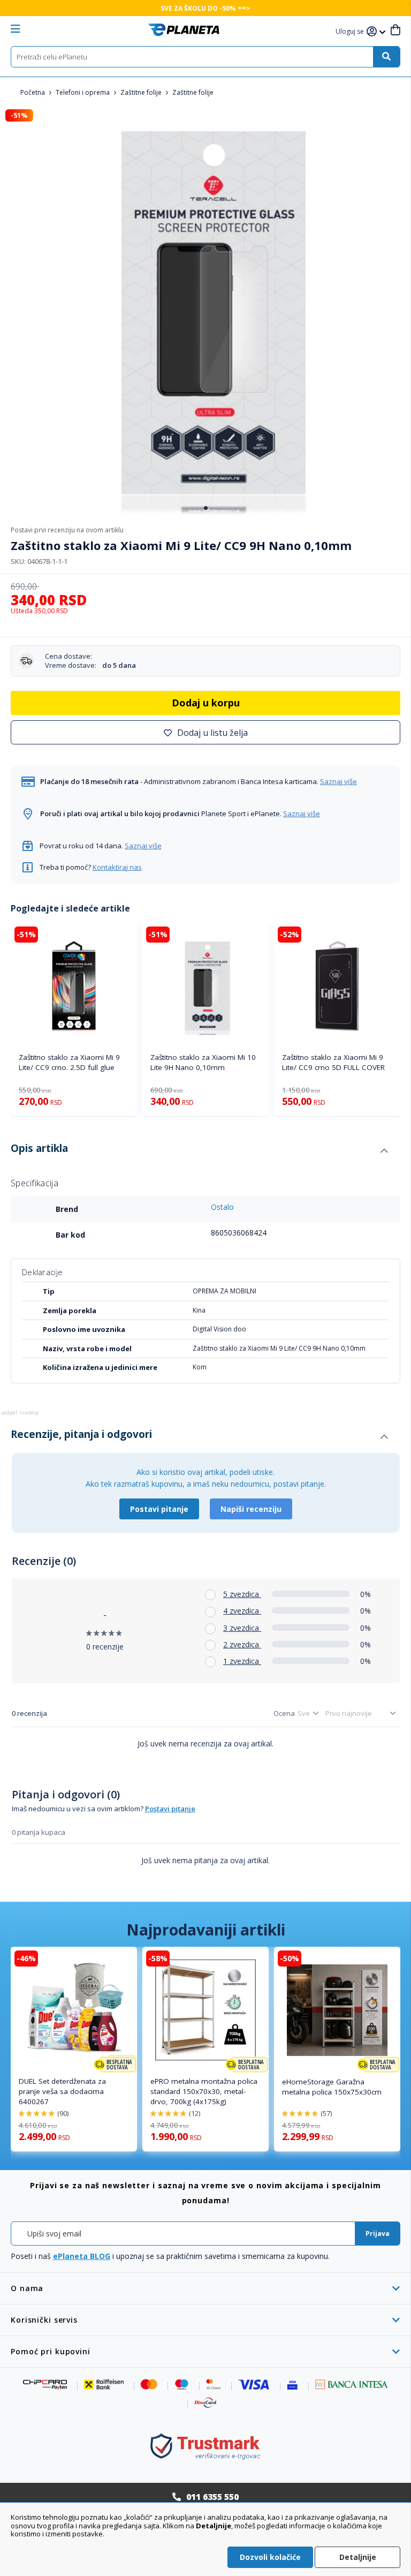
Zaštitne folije (142, 92)
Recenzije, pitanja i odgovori (81, 1434)
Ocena (284, 1713)
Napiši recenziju (251, 1509)
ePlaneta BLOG (82, 2256)
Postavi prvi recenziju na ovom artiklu (67, 530)
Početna (33, 92)
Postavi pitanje (159, 1509)
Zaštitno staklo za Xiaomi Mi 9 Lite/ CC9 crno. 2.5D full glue (69, 1062)
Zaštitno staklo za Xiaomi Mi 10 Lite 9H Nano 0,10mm (203, 1062)
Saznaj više (338, 781)
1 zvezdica (242, 1661)
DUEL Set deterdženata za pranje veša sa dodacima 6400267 (62, 2091)
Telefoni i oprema (83, 92)
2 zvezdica (242, 1644)
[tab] (199, 1151)
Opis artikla (39, 1148)
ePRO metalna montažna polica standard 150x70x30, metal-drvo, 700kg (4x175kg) (204, 2091)
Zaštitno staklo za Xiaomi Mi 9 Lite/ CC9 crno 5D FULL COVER (333, 1062)
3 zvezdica (242, 1628)
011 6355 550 (212, 2497)
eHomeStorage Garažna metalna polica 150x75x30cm (332, 2087)
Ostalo (222, 1207)
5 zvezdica (242, 1594)
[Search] (386, 57)
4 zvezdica (242, 1611)
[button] (351, 32)
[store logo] (184, 30)
